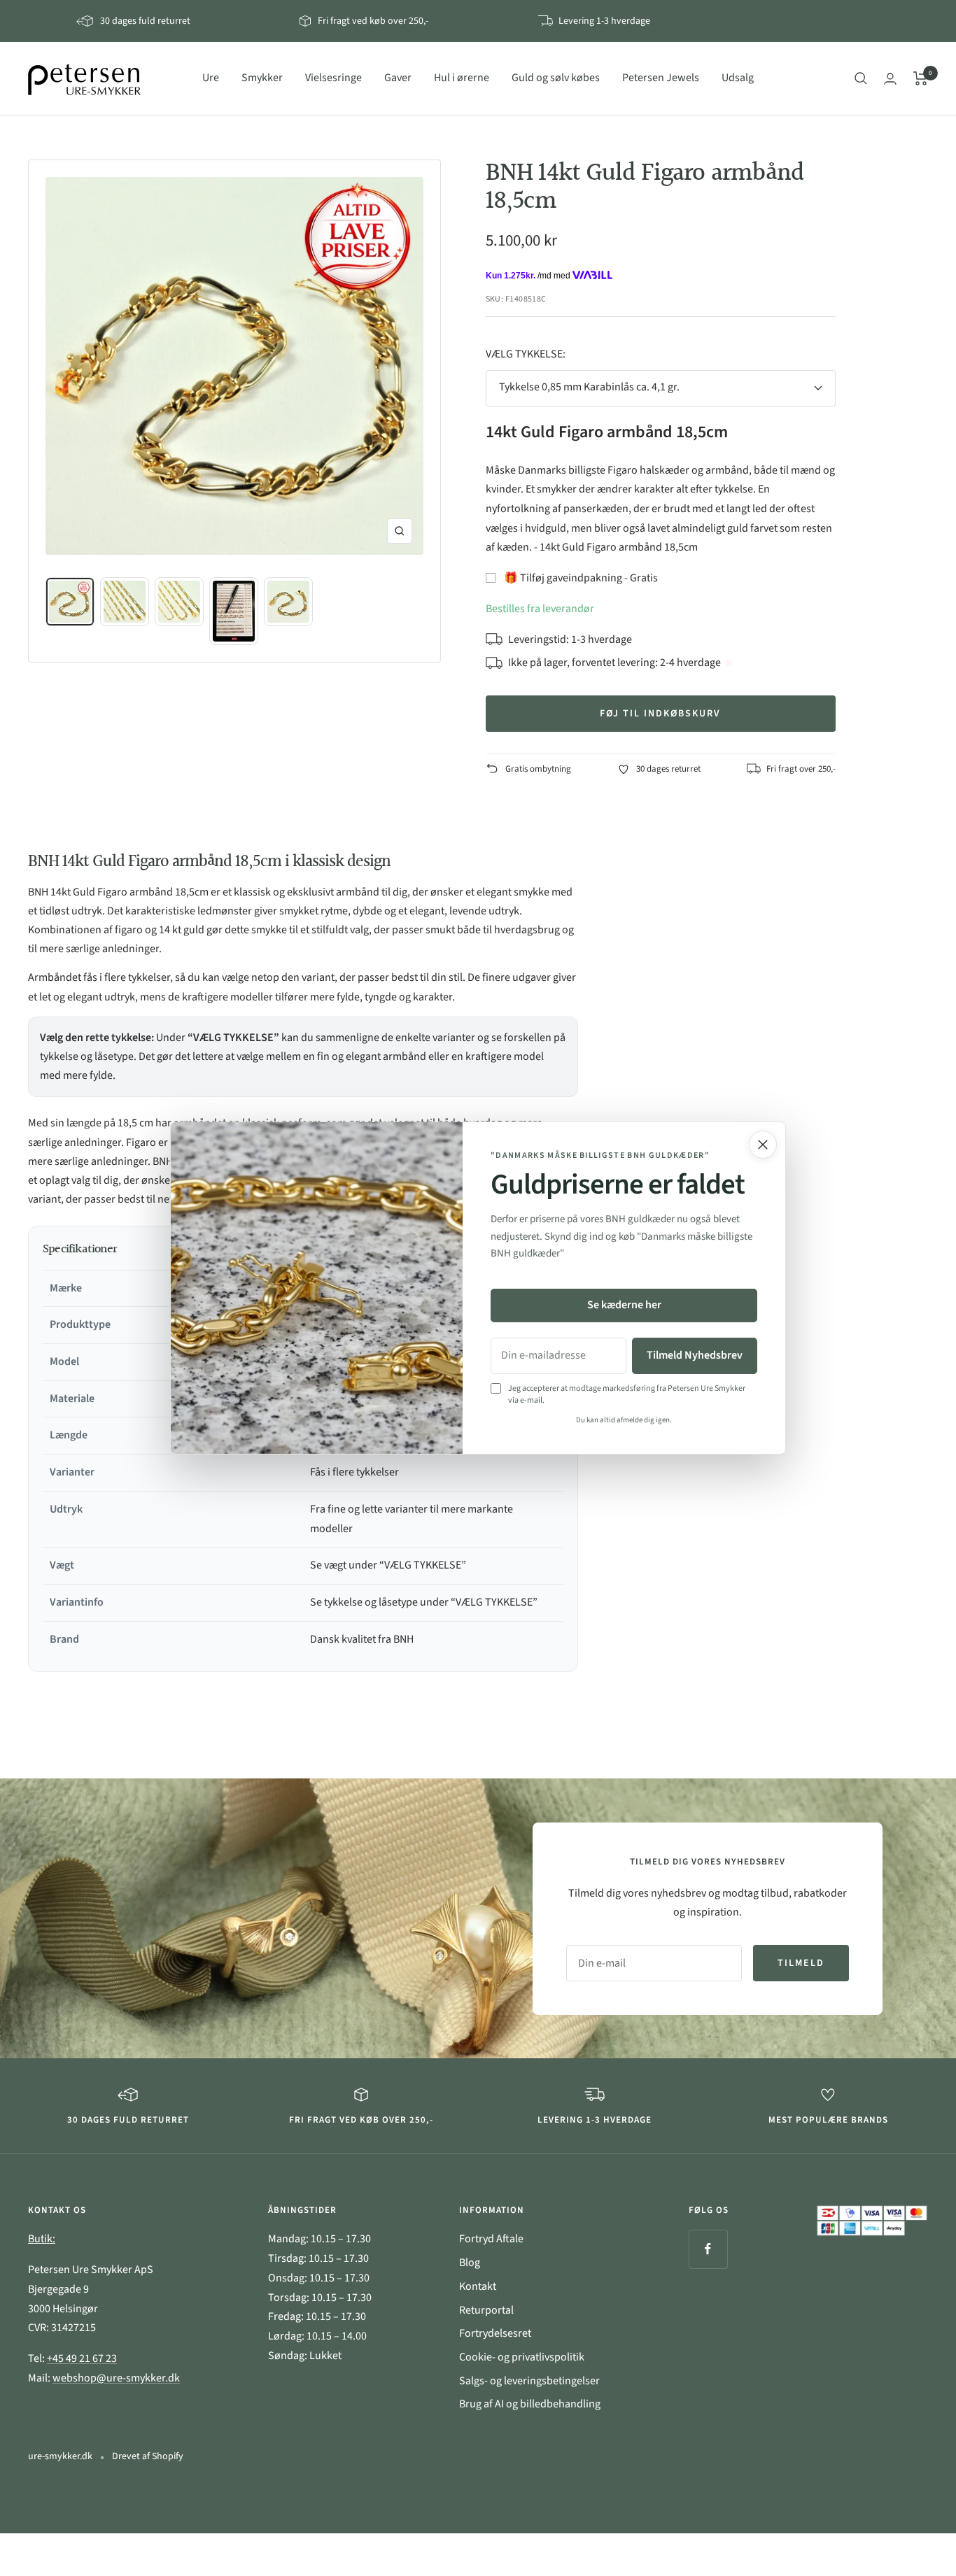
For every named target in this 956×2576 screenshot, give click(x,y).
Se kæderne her (624, 1305)
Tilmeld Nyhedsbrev (695, 1355)
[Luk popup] (763, 1145)
